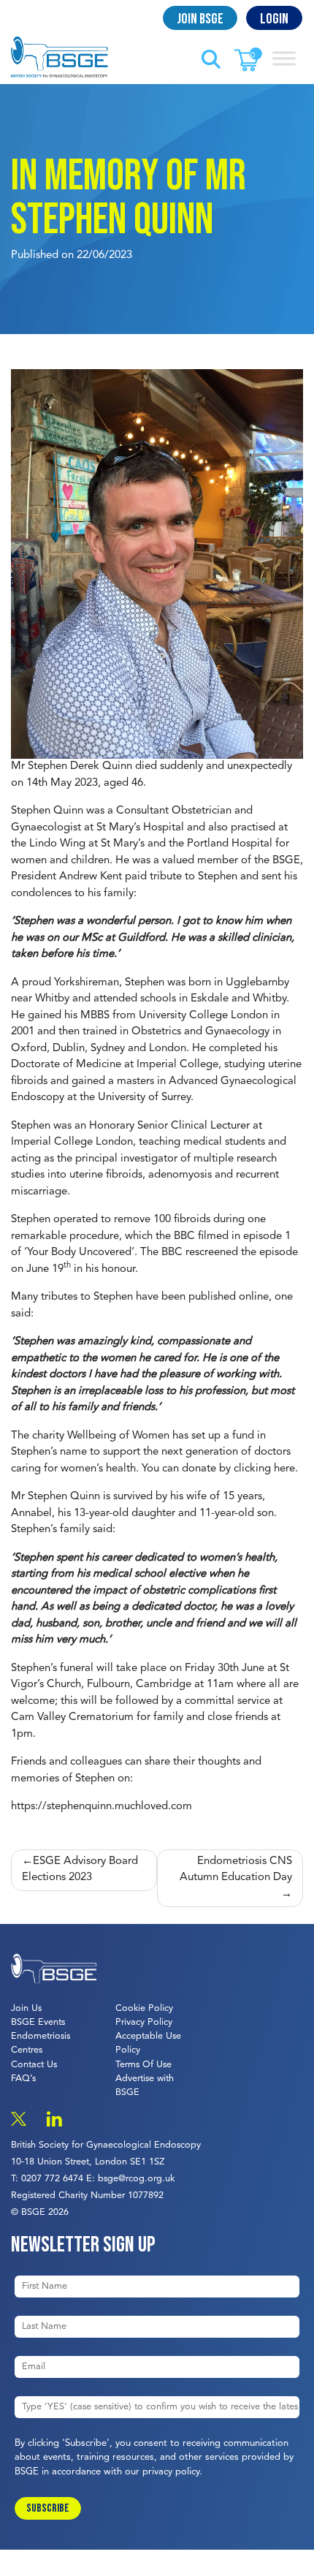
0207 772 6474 (52, 2179)
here (284, 1469)
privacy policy (171, 2472)
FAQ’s (23, 2079)
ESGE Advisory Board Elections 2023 (80, 1870)
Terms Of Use (143, 2065)
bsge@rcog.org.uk (136, 2179)
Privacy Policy (144, 2022)
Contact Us (34, 2065)
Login (274, 19)
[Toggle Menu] (284, 58)
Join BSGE (200, 19)
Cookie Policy (144, 2008)
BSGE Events (38, 2022)
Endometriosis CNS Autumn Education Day (236, 1870)
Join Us (26, 2008)
